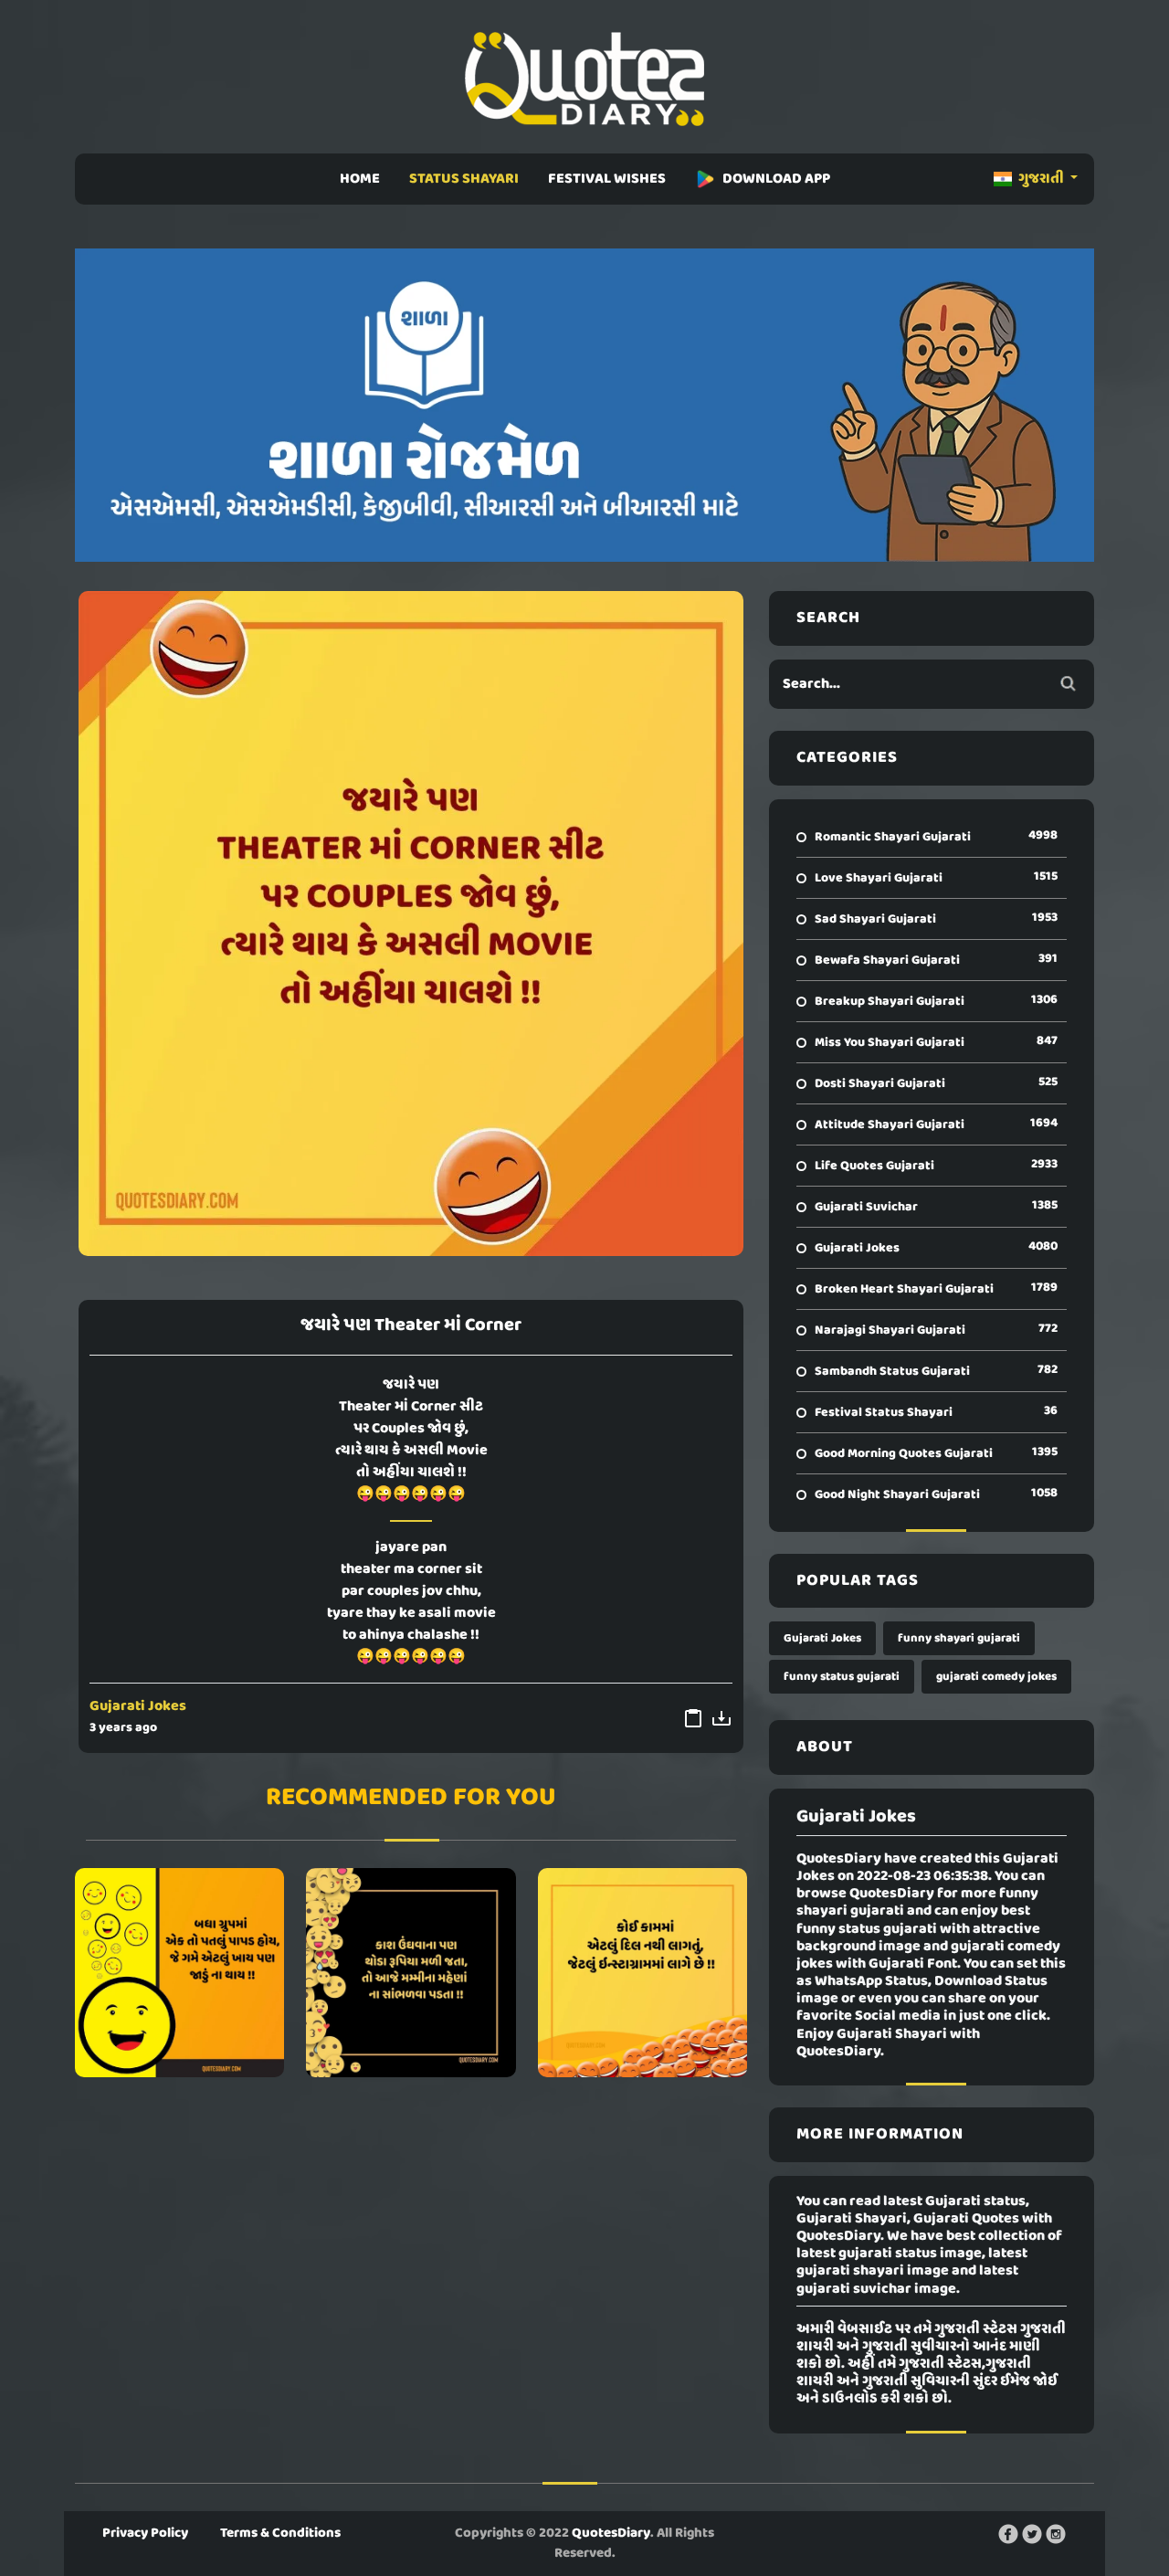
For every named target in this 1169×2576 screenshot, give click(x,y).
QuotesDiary (611, 2533)
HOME (360, 179)
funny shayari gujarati (959, 1638)
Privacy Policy (145, 2533)
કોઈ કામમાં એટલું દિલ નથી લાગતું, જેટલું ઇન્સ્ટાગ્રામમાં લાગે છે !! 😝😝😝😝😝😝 (642, 1973)
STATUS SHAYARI (464, 179)
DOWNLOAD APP (776, 179)
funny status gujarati (842, 1677)
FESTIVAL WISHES (607, 179)
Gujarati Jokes (138, 1706)
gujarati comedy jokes (996, 1677)
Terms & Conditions (280, 2533)
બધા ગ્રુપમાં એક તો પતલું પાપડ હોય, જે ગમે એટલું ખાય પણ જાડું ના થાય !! (179, 1973)
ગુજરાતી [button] (1041, 179)
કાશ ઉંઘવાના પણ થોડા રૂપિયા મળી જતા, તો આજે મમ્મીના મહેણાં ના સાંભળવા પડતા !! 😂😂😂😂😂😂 (411, 1973)
